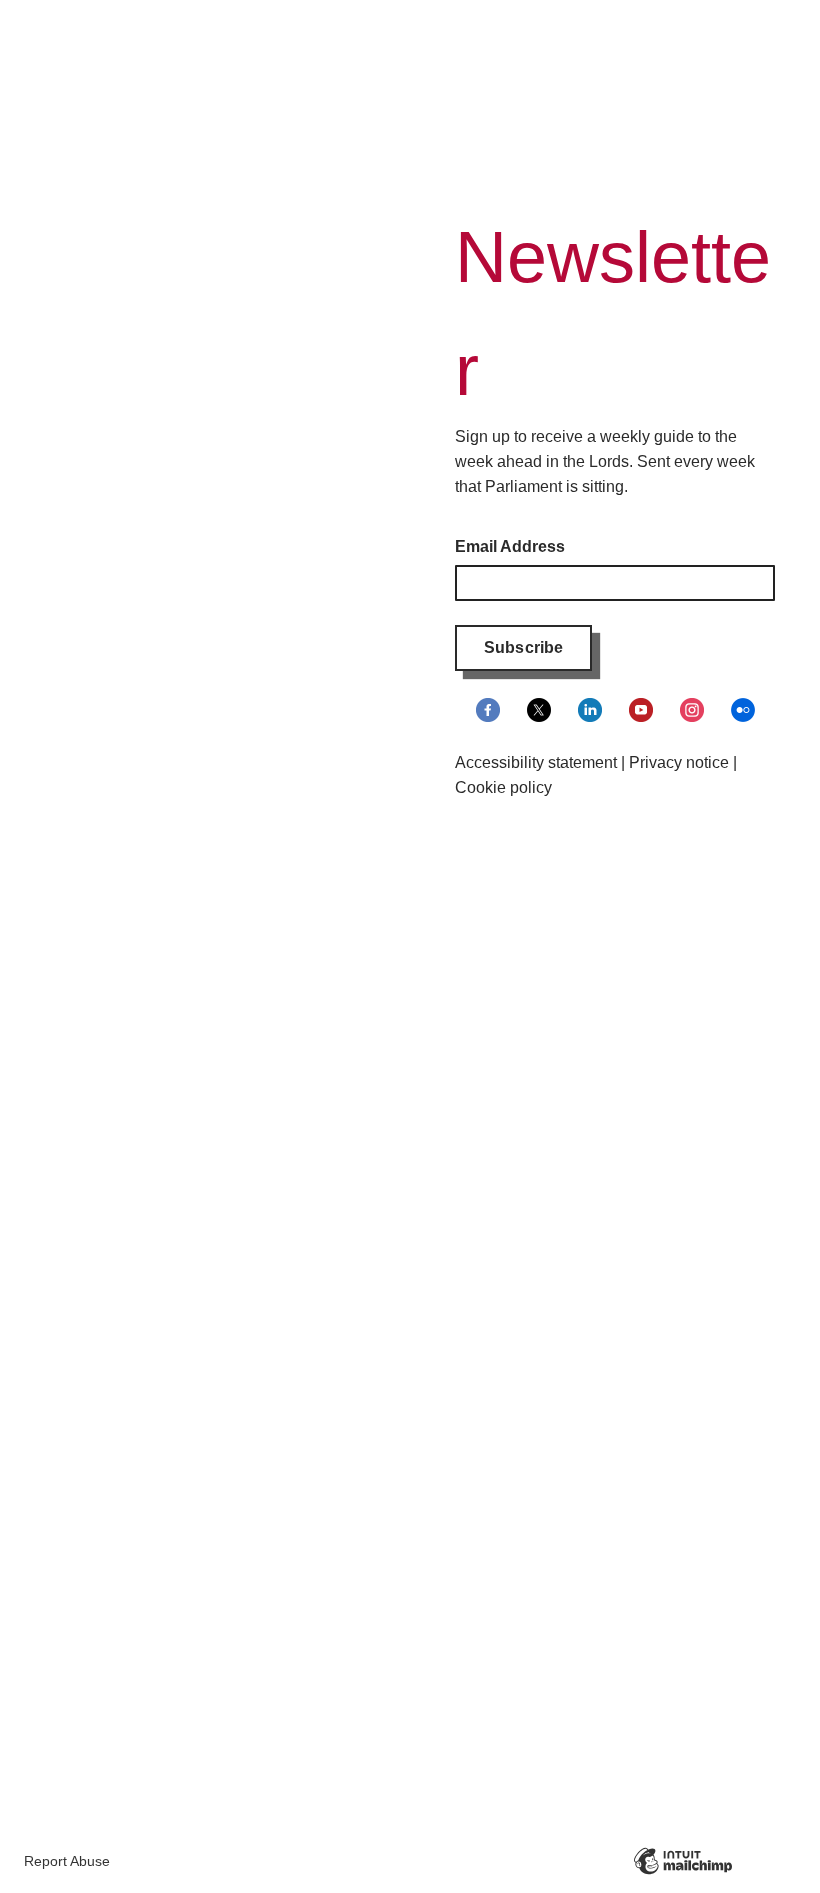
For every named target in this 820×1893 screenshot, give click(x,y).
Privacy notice (679, 762)
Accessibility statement (536, 762)
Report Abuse (67, 1861)
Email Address (510, 546)
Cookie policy (503, 787)
